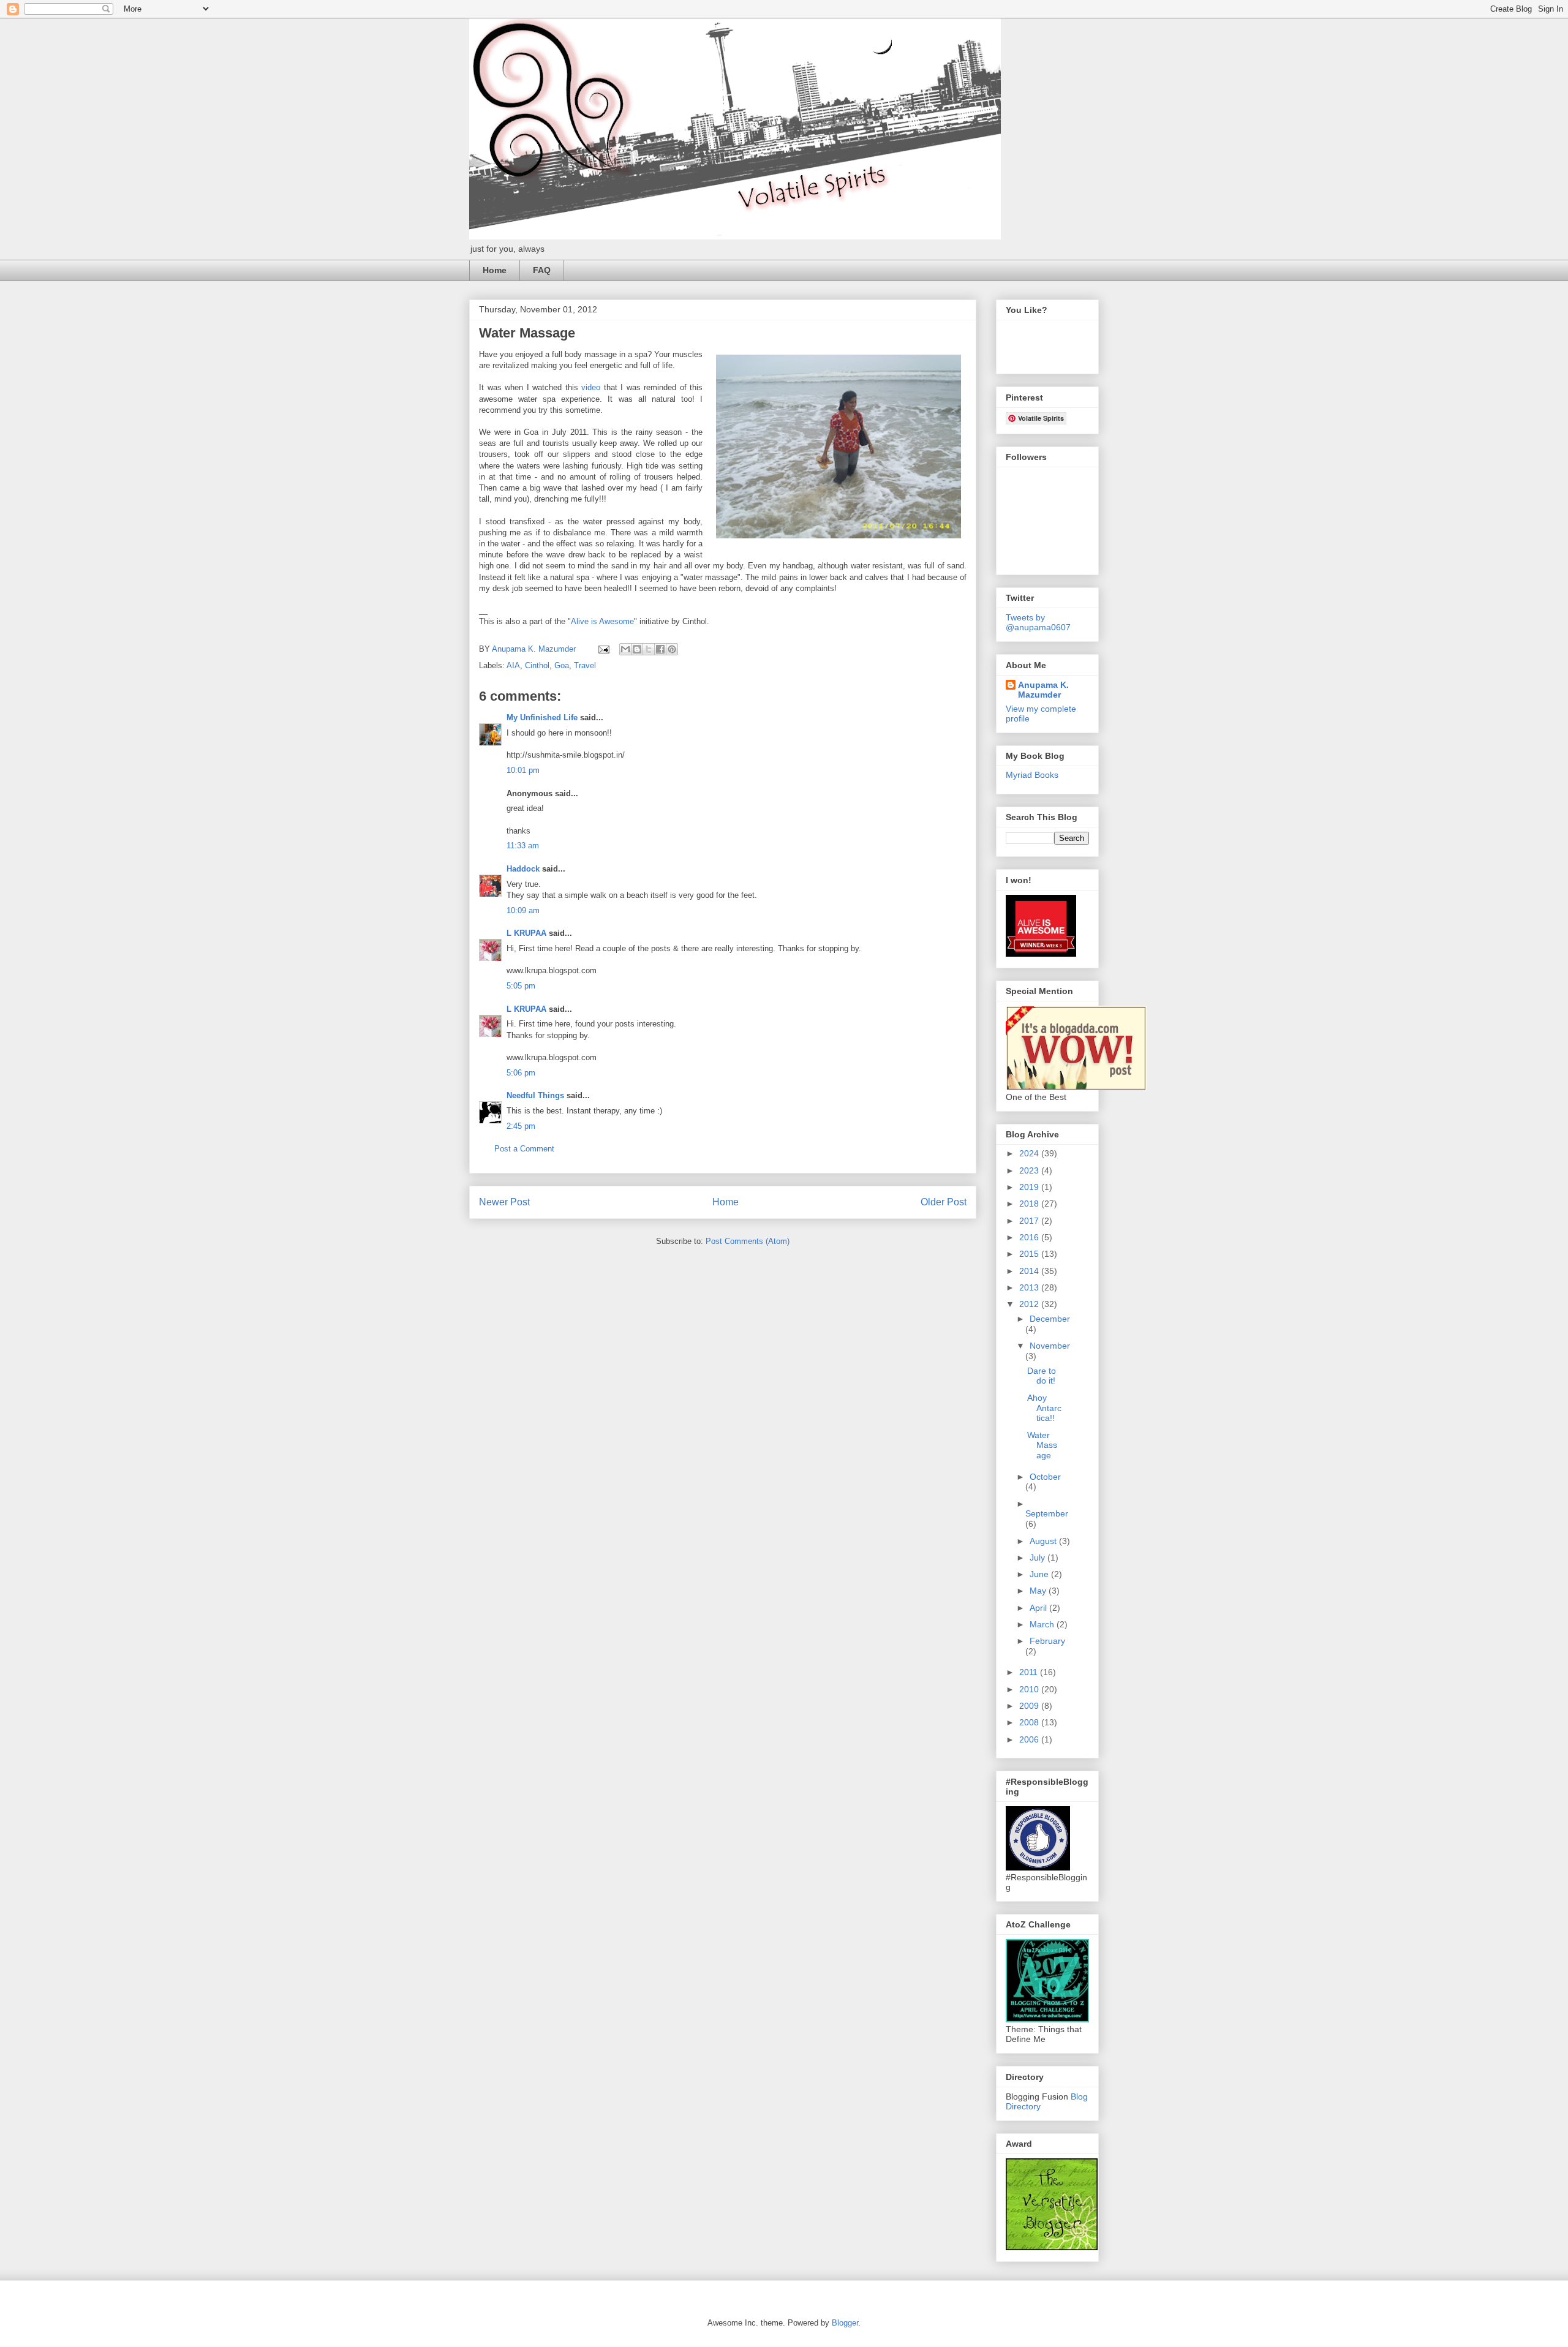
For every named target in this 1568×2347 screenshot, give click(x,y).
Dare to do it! (1042, 1376)
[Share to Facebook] (660, 649)
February (1047, 1641)
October (1045, 1477)
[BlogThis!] (637, 649)
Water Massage (1042, 1445)
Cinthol (537, 665)
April (1039, 1608)
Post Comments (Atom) (748, 1241)
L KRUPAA (526, 933)
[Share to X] (649, 649)
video (591, 387)
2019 (1030, 1187)
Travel (585, 665)
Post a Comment (524, 1149)
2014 (1030, 1271)
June (1040, 1574)
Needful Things (535, 1095)
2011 (1030, 1672)
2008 (1030, 1722)
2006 (1030, 1739)
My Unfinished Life (542, 718)
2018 (1030, 1204)
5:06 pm (521, 1073)
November (1050, 1346)
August (1044, 1541)
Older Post (944, 1202)
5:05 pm (521, 986)
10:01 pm (523, 770)
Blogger (845, 2323)
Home (495, 270)
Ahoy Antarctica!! (1044, 1408)
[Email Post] (603, 649)
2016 (1030, 1237)
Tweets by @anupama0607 (1038, 622)
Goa (562, 665)
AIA (513, 665)
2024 (1030, 1153)
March (1043, 1624)
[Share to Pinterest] (672, 649)
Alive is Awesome (602, 621)
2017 (1030, 1221)
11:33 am (523, 846)
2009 (1030, 1706)
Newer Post (504, 1202)
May (1039, 1591)
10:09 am (523, 910)
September (1047, 1513)
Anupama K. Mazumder (1043, 690)
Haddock (523, 869)
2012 (1030, 1304)
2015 (1030, 1254)
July (1038, 1558)
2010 (1030, 1689)
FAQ (542, 270)
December (1050, 1319)
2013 (1030, 1287)
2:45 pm (521, 1126)
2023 (1030, 1170)
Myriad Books (1032, 775)
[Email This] (625, 649)
